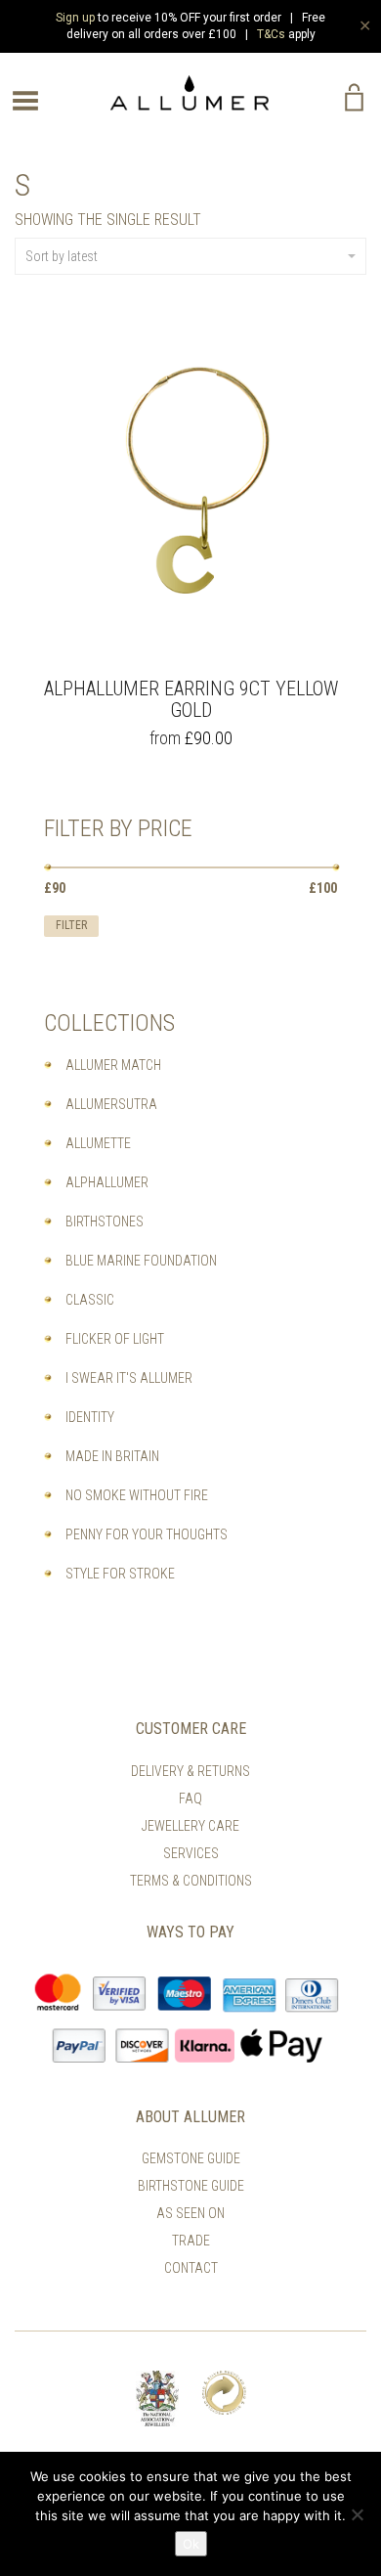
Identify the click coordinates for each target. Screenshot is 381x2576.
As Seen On (190, 2213)
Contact (191, 2268)
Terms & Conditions (191, 1881)
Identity (90, 1417)
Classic (90, 1300)
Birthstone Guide (191, 2186)
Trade (191, 2241)
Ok (191, 2544)
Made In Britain (112, 1456)
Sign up (75, 18)
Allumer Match (113, 1065)
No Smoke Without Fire (137, 1495)
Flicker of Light (115, 1339)
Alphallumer (107, 1182)
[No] (357, 2514)
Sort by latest (62, 256)
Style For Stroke (120, 1574)
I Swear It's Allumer (129, 1378)
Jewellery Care (190, 1826)
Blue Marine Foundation (141, 1261)
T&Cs (271, 34)
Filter (71, 925)
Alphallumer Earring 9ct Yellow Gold (191, 699)
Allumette (98, 1143)
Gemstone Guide (191, 2158)
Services (191, 1853)
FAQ (190, 1799)
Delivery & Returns (190, 1771)
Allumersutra (111, 1104)
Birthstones (105, 1221)
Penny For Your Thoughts (147, 1534)
